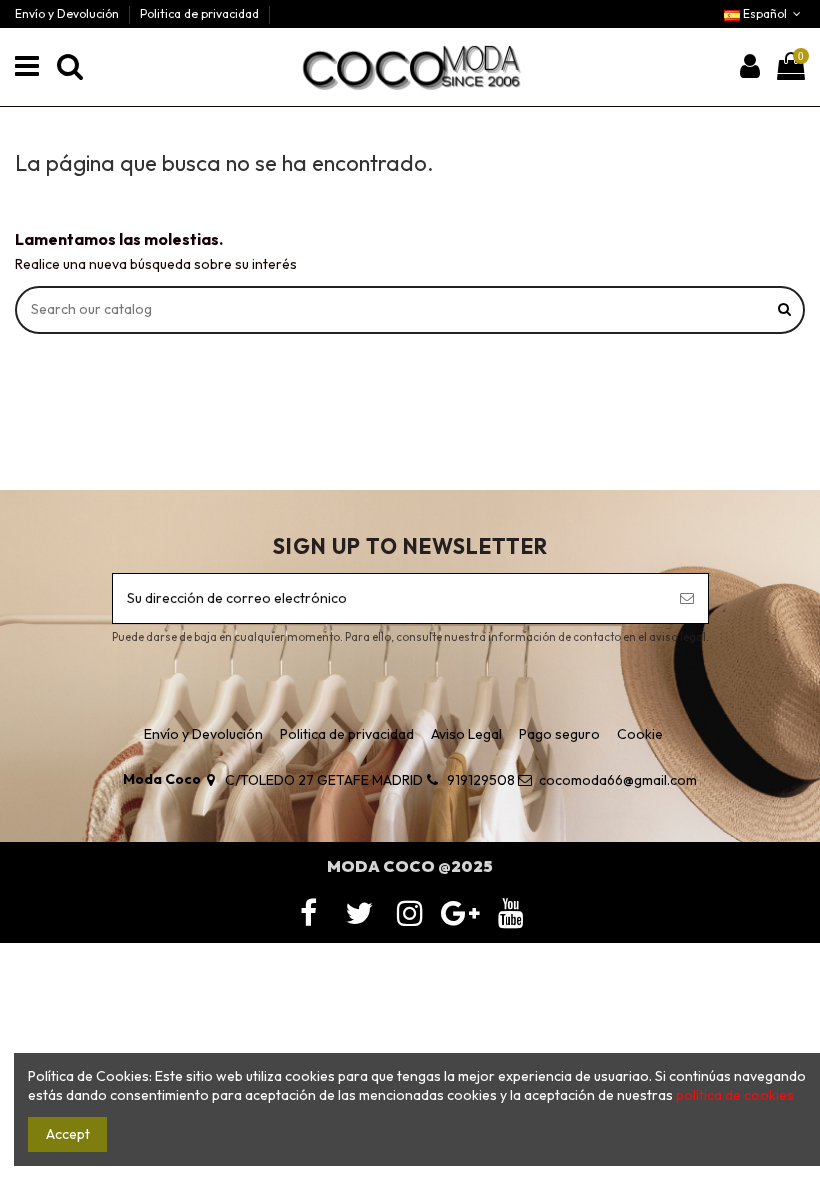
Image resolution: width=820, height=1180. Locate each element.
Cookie (640, 734)
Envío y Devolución (68, 13)
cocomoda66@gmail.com (618, 780)
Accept (68, 1134)
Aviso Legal (466, 734)
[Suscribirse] (687, 598)
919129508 (481, 780)
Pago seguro (559, 734)
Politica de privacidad (199, 13)
